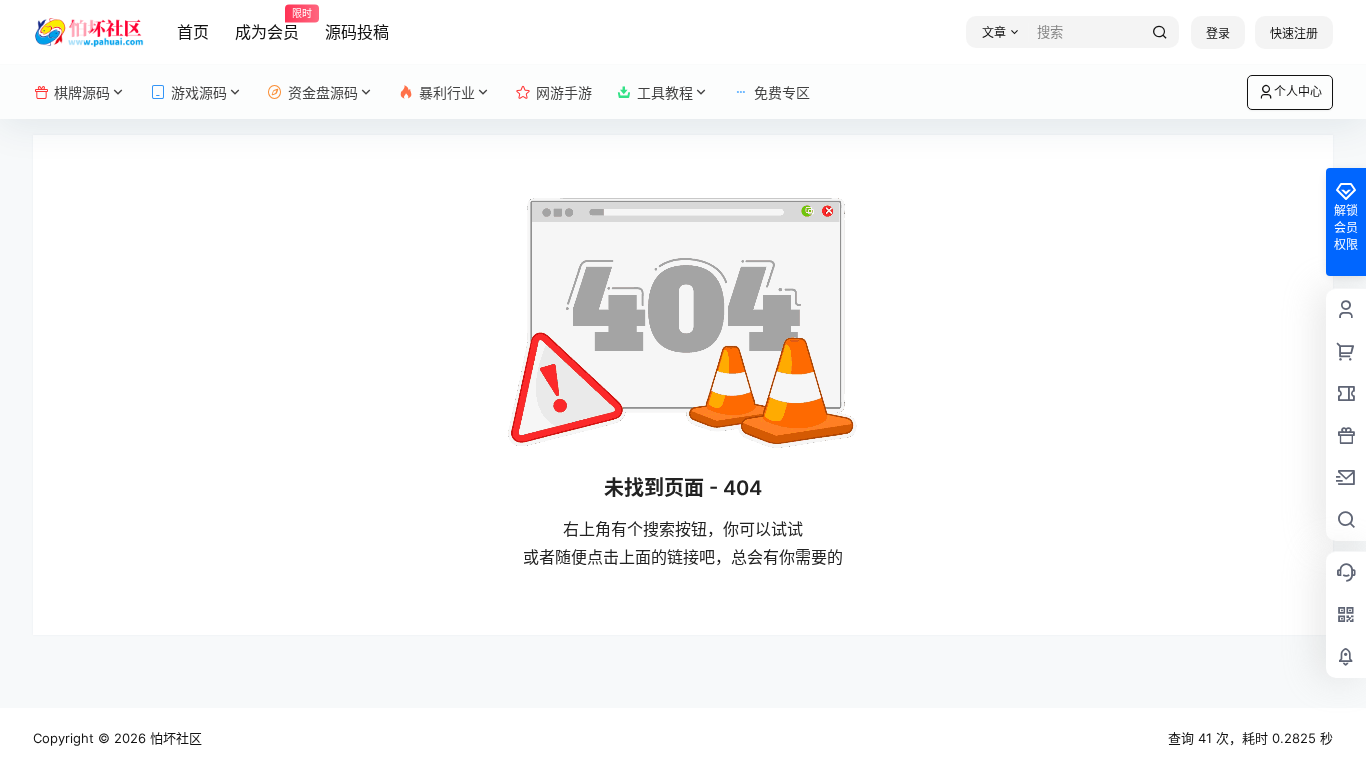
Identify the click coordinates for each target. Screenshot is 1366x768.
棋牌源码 (82, 92)
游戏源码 (199, 92)
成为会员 (267, 25)
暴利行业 (447, 92)
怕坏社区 (174, 738)
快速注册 (1294, 33)
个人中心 (1298, 91)
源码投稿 (357, 32)
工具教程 (665, 92)
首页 (193, 32)
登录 (1218, 33)
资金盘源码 (323, 92)
